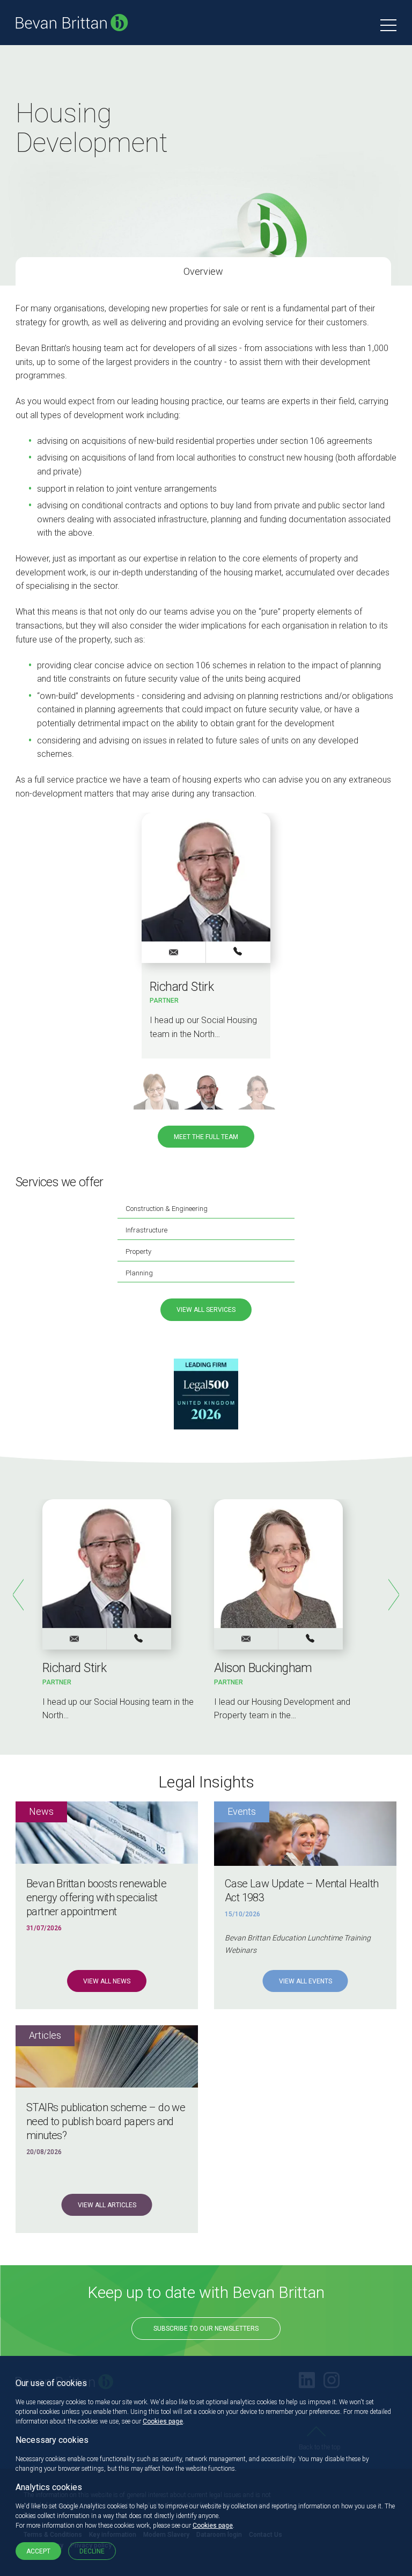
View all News (107, 1981)
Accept (38, 2551)
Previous (18, 1595)
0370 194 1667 (311, 1638)
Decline (92, 2551)
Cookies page (163, 2421)
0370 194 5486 (238, 952)
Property (138, 1251)
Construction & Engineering (167, 1209)
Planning (139, 1273)
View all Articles (107, 2205)
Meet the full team (206, 1137)
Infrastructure (146, 1230)
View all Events (306, 1981)
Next (394, 1595)
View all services (206, 1310)
